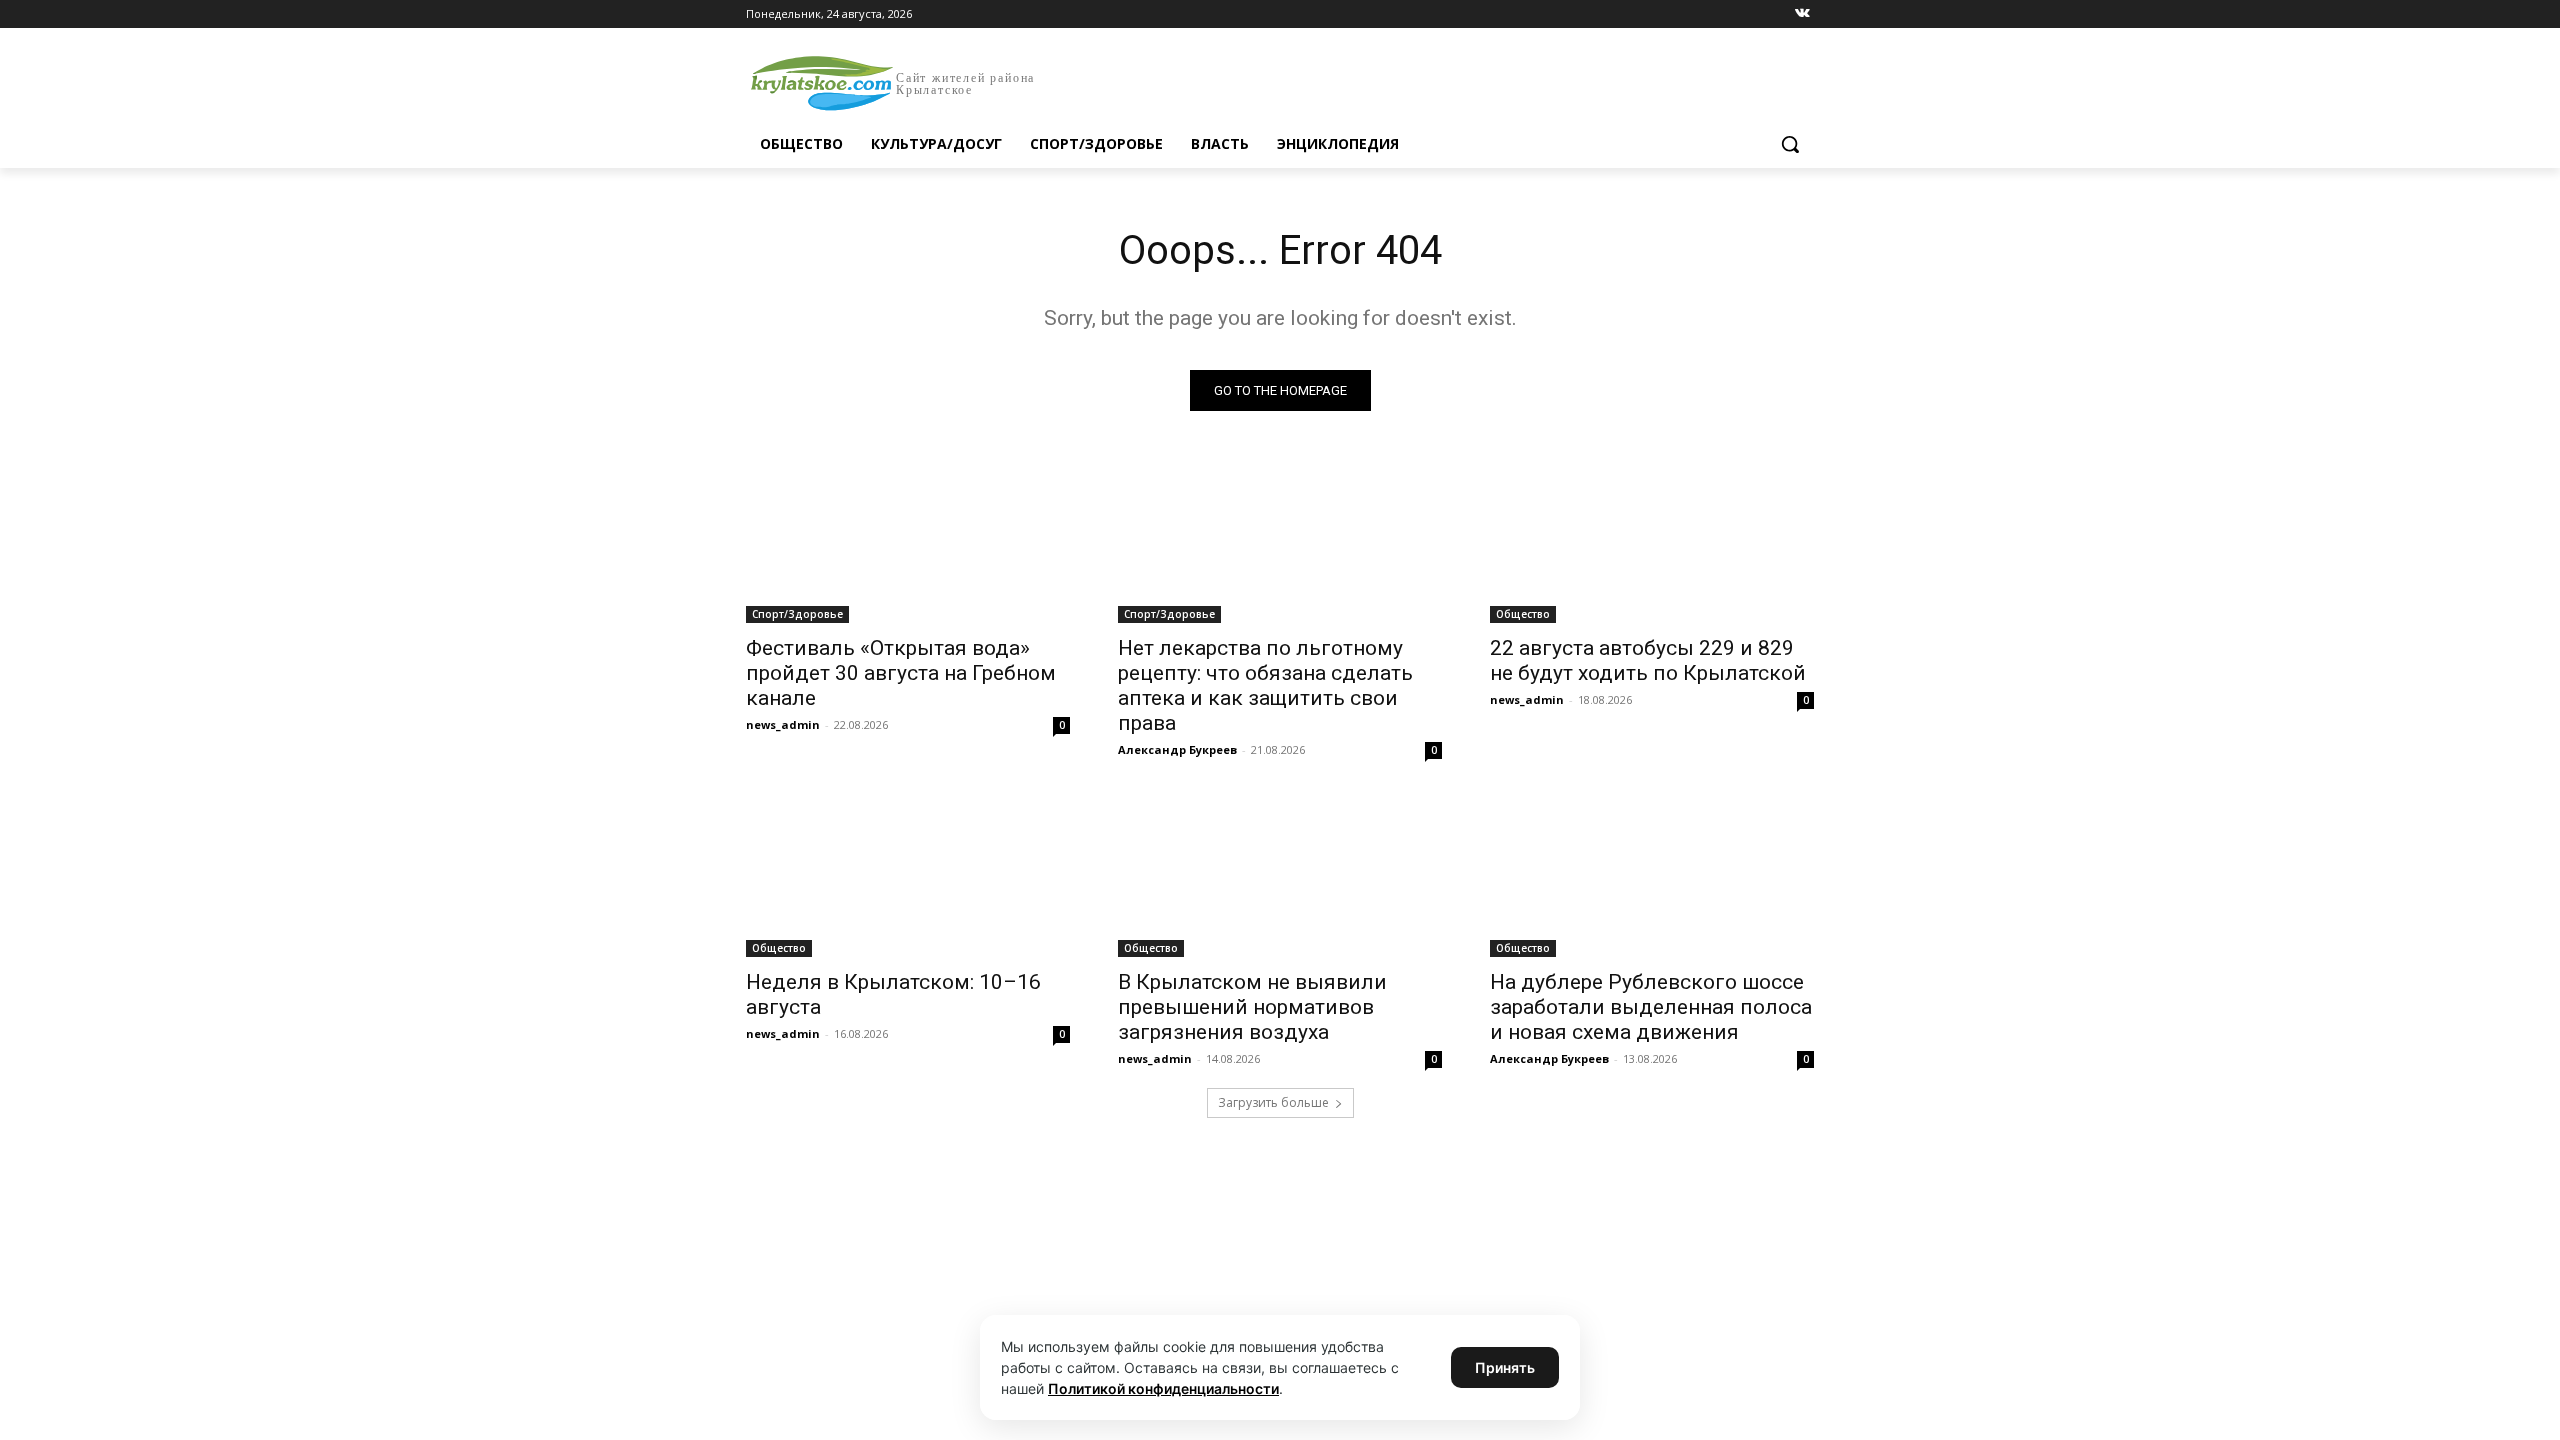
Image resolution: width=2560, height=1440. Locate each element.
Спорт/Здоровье (797, 614)
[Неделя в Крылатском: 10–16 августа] (908, 876)
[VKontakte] (1802, 14)
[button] (1790, 144)
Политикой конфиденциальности (1163, 1388)
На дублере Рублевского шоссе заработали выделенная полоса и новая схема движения (1651, 1007)
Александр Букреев (1177, 749)
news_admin (783, 724)
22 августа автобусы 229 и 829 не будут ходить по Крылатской (1648, 660)
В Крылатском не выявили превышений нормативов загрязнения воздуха (1252, 1007)
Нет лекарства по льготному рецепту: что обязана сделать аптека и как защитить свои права (1265, 685)
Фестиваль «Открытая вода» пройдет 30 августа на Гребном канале (901, 673)
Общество (1523, 614)
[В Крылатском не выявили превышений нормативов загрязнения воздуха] (1280, 876)
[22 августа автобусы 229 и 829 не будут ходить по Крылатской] (1652, 542)
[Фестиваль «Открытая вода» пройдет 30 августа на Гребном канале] (908, 542)
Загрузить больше (1273, 1102)
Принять (1505, 1367)
